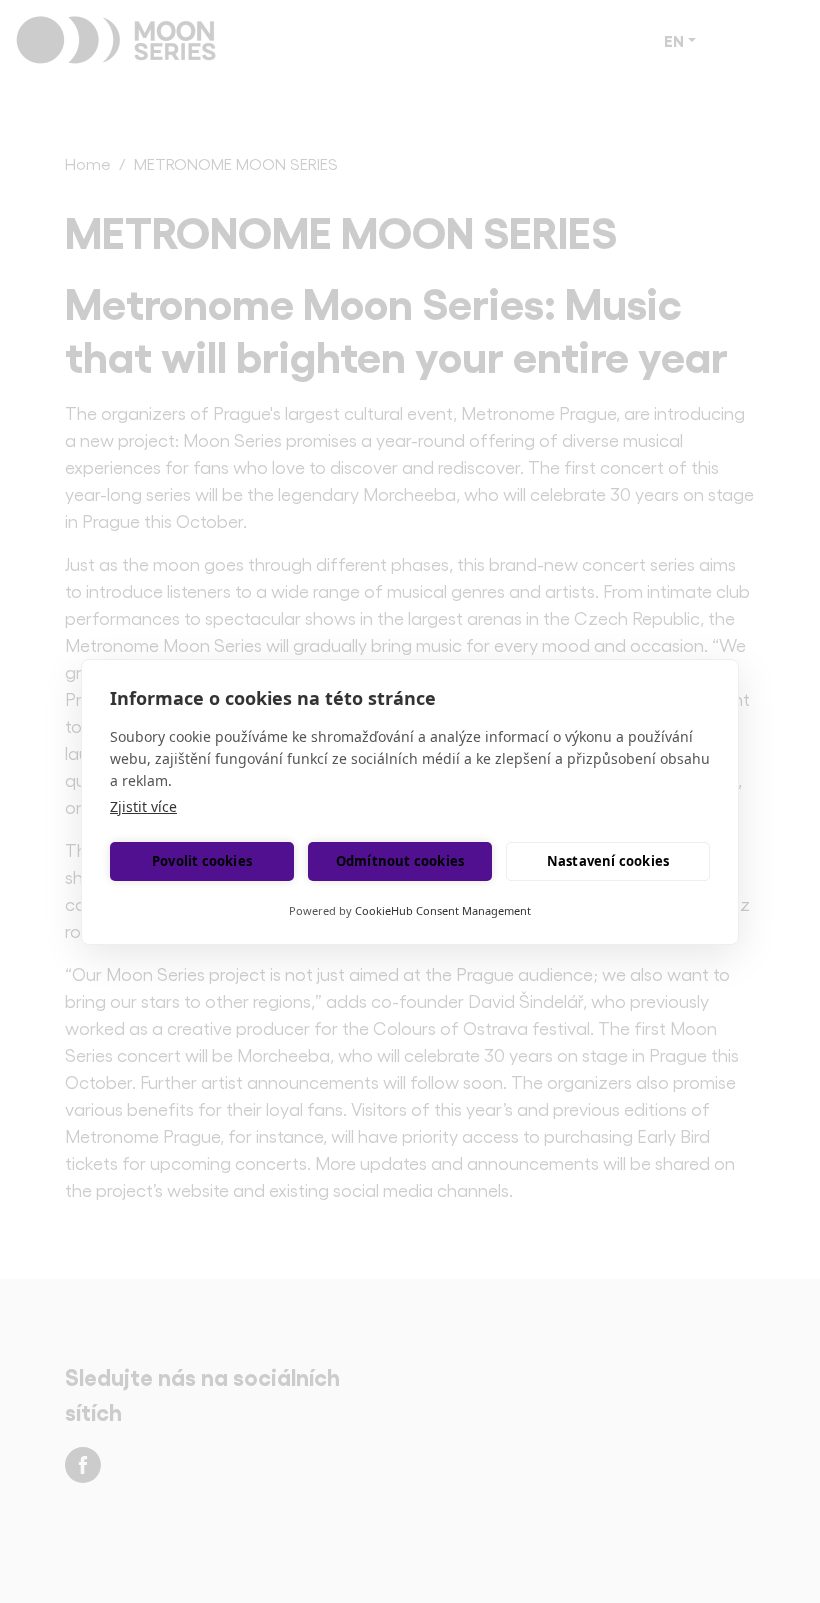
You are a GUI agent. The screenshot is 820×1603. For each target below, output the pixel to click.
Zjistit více (143, 806)
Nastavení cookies (608, 861)
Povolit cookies (202, 861)
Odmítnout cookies (400, 861)
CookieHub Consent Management (443, 910)
